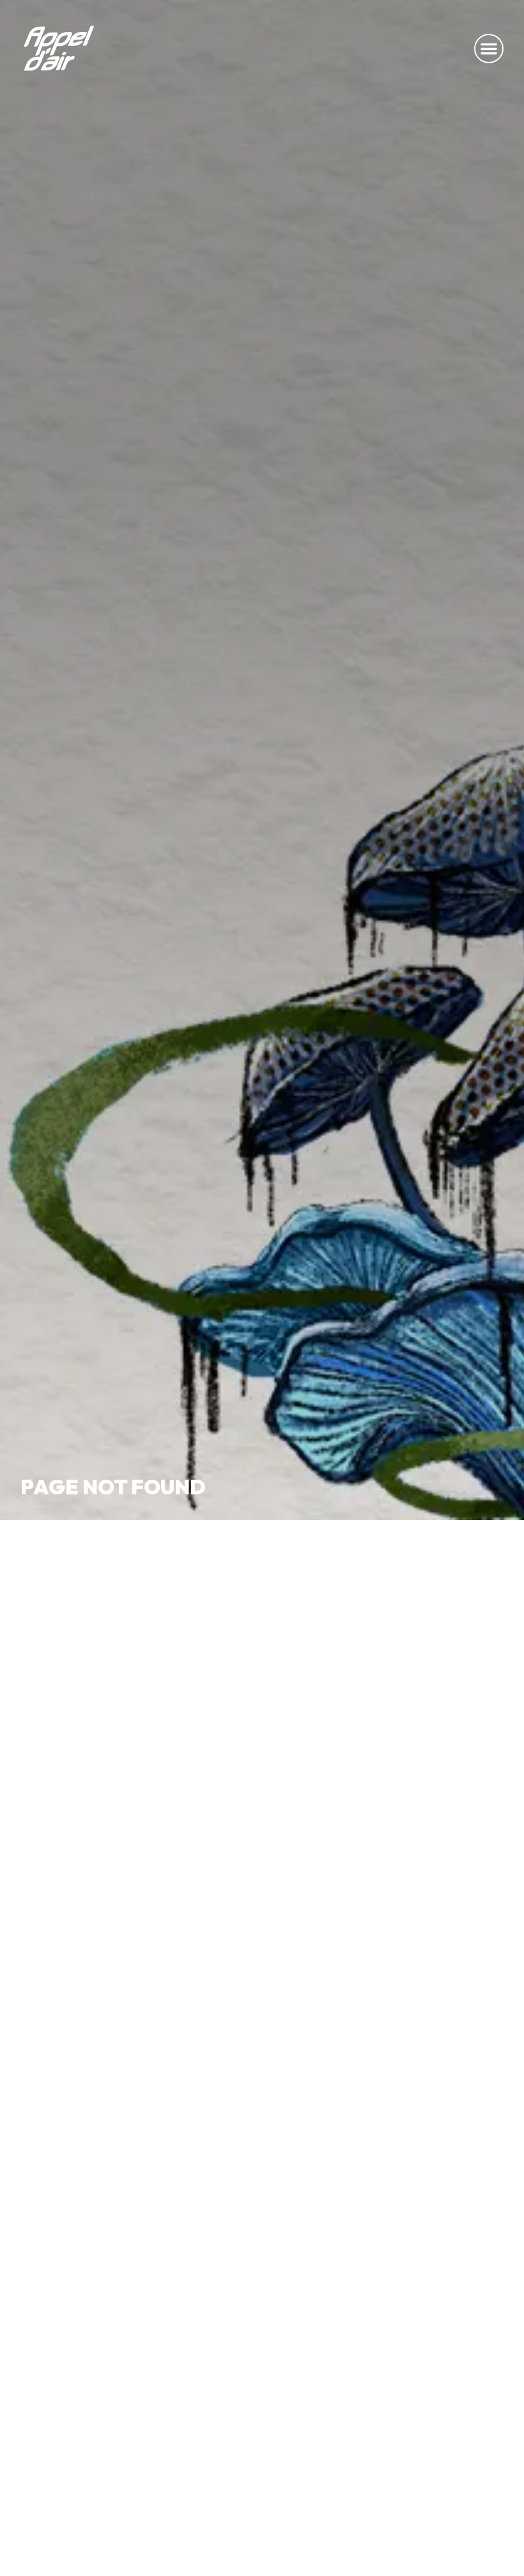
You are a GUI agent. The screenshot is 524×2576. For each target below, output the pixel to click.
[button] (489, 49)
